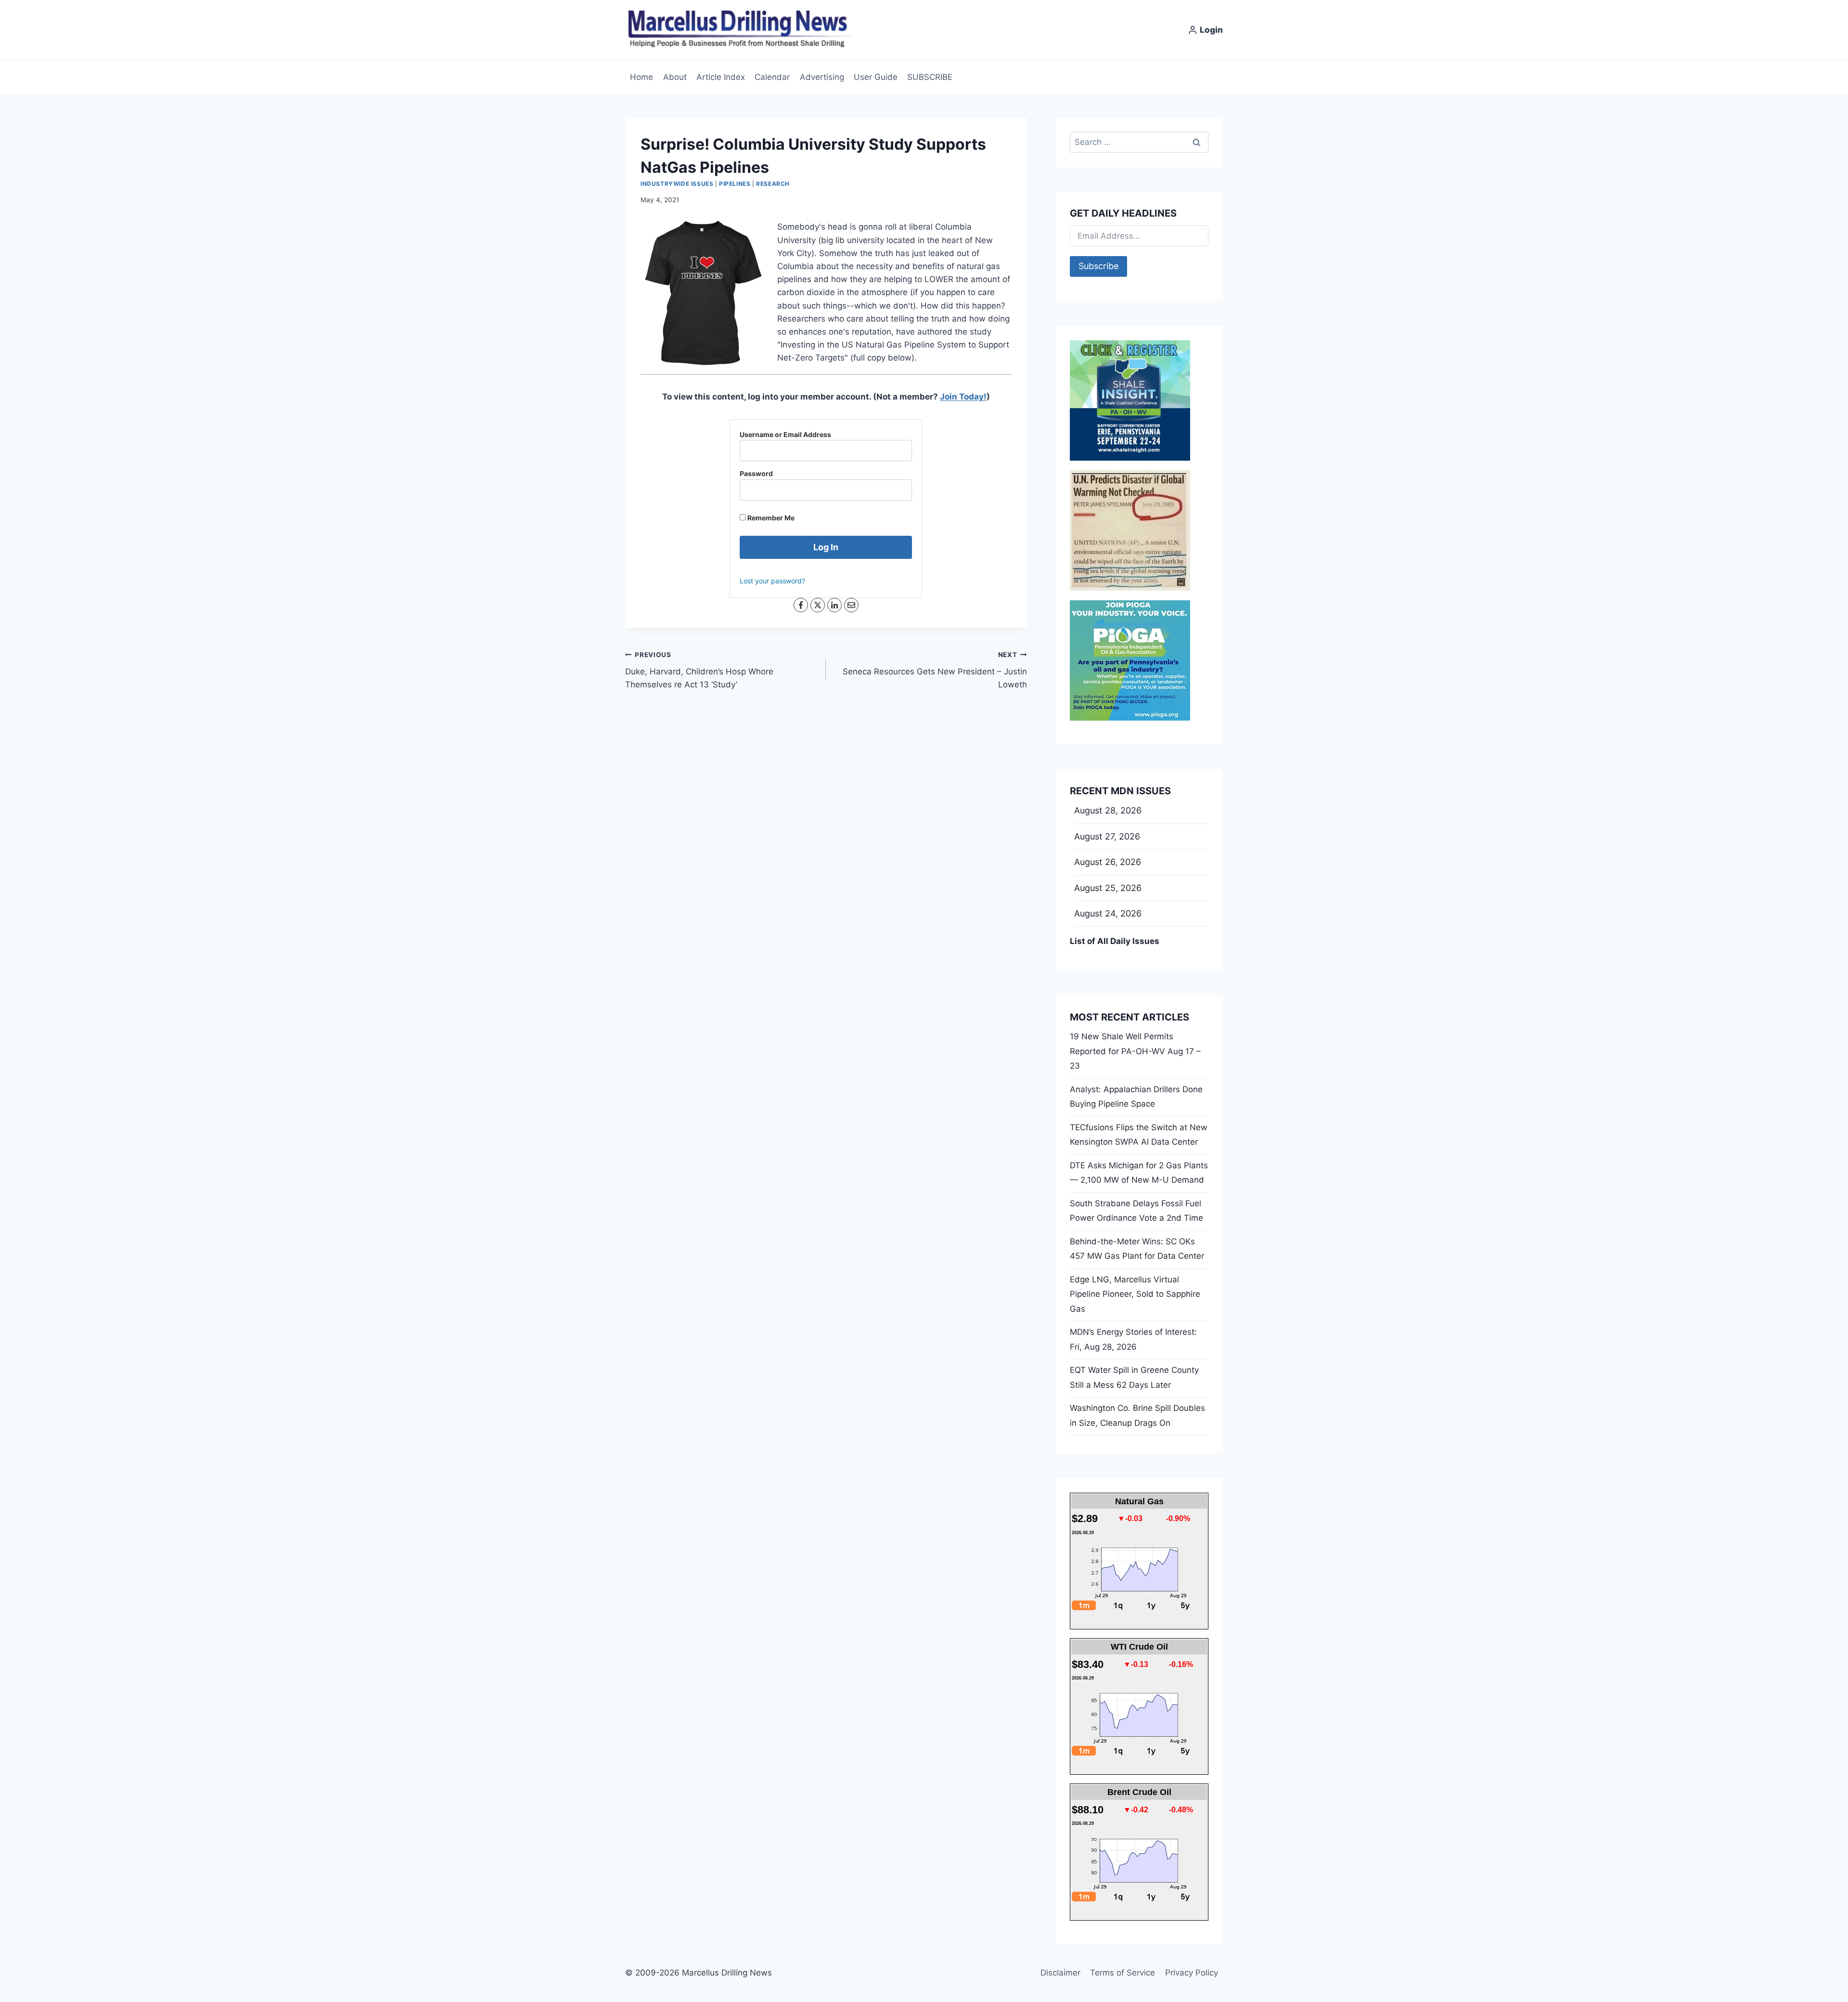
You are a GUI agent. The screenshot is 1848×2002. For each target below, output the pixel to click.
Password (756, 473)
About (675, 77)
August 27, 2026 (1107, 836)
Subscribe (1098, 266)
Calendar (772, 77)
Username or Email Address (785, 434)
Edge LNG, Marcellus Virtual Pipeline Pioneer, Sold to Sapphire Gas (1135, 1294)
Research (773, 184)
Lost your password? (772, 581)
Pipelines (735, 184)
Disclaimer (1060, 1973)
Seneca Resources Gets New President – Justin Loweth (935, 670)
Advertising (822, 77)
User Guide (876, 77)
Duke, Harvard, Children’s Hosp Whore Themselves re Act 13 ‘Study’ (699, 670)
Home (642, 77)
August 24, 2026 (1108, 913)
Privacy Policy (1192, 1973)
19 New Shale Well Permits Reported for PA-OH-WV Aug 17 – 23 (1135, 1051)
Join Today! (963, 397)
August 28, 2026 (1108, 810)
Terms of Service (1123, 1973)
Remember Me (770, 518)
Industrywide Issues (677, 184)
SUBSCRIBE (930, 77)
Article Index (721, 77)
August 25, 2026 (1108, 888)
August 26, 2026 (1108, 862)
